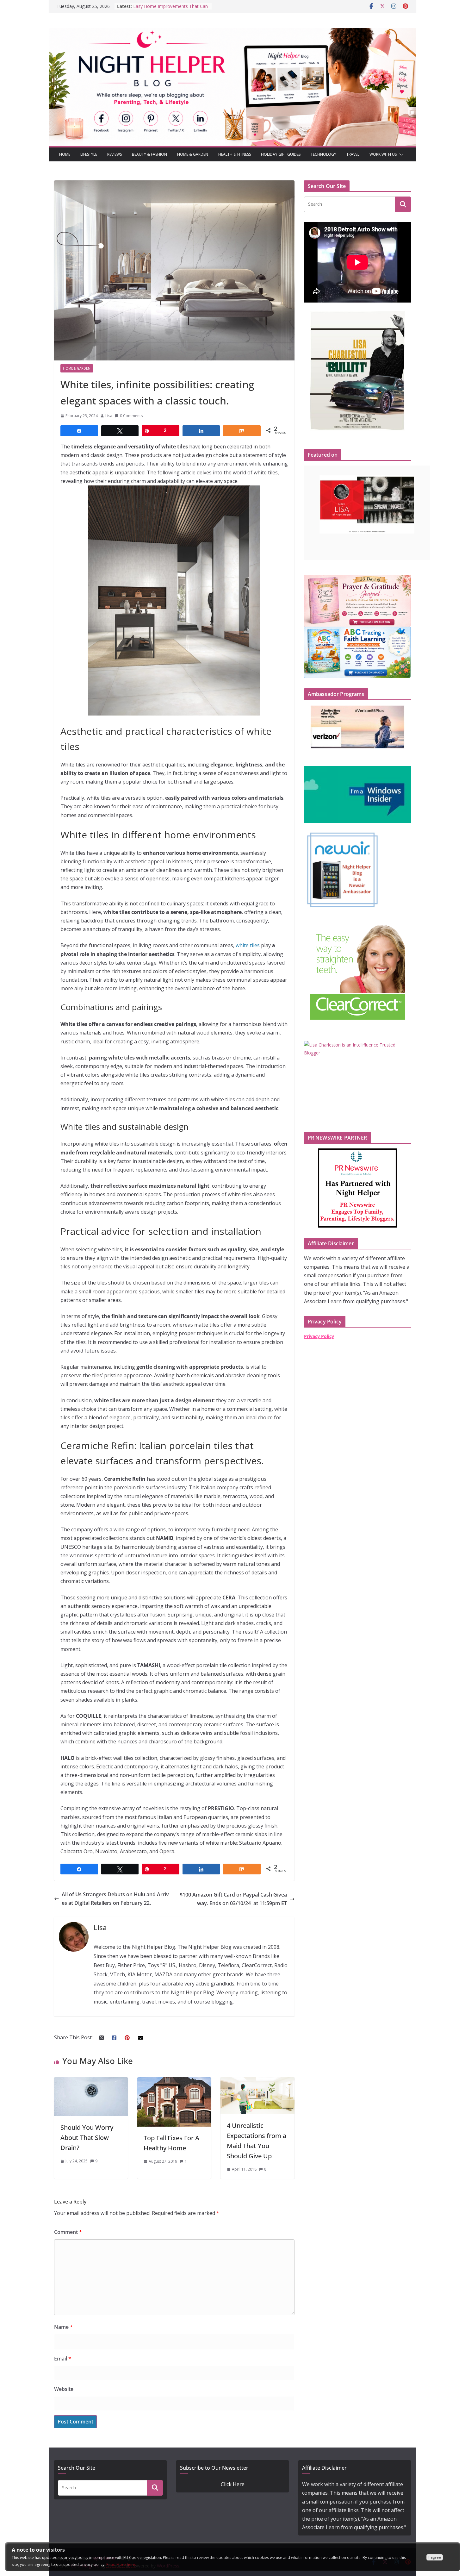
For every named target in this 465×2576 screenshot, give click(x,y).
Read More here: (121, 2564)
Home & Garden (193, 154)
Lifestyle (89, 154)
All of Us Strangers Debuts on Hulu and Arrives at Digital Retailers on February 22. (115, 1899)
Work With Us (383, 154)
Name (63, 2327)
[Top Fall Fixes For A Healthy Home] (174, 2081)
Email (63, 2359)
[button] (400, 154)
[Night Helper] (232, 32)
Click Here (233, 2484)
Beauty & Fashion (149, 154)
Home (65, 154)
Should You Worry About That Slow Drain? (87, 2138)
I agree (435, 2557)
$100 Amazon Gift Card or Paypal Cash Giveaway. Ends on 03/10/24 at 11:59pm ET (233, 1899)
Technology (323, 154)
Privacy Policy (319, 1336)
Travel (353, 154)
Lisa (109, 416)
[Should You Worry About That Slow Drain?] (91, 2081)
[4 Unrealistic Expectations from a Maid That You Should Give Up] (257, 2081)
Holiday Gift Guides (281, 154)
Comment (68, 2232)
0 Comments (131, 416)
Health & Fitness (235, 154)
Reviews (115, 154)
